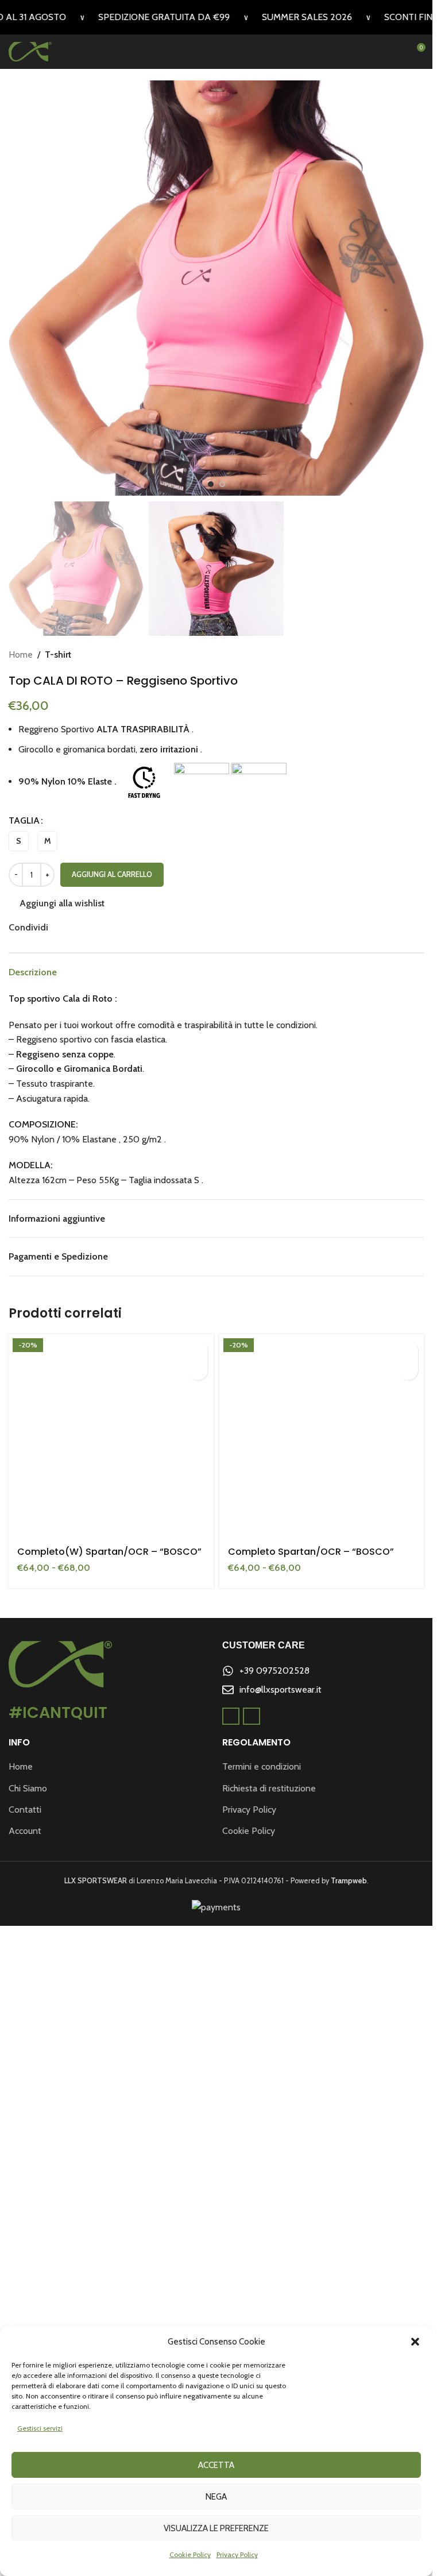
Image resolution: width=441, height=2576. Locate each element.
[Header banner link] (216, 17)
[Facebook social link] (55, 927)
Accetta (216, 2465)
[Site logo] (30, 51)
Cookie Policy (190, 2554)
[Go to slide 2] (222, 484)
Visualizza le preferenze (216, 2528)
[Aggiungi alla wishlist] (198, 1370)
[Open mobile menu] (395, 52)
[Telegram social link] (110, 927)
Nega (216, 2497)
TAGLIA (24, 820)
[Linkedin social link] (83, 927)
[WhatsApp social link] (96, 927)
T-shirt (58, 654)
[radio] (19, 841)
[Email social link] (69, 927)
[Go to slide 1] (211, 484)
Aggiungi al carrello (112, 874)
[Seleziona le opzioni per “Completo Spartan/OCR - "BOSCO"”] (408, 1350)
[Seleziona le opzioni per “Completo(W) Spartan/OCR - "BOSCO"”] (198, 1350)
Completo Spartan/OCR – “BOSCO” (311, 2208)
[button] (415, 2342)
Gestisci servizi (40, 2428)
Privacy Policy (237, 2554)
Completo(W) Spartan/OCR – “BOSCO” (109, 2208)
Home (21, 654)
